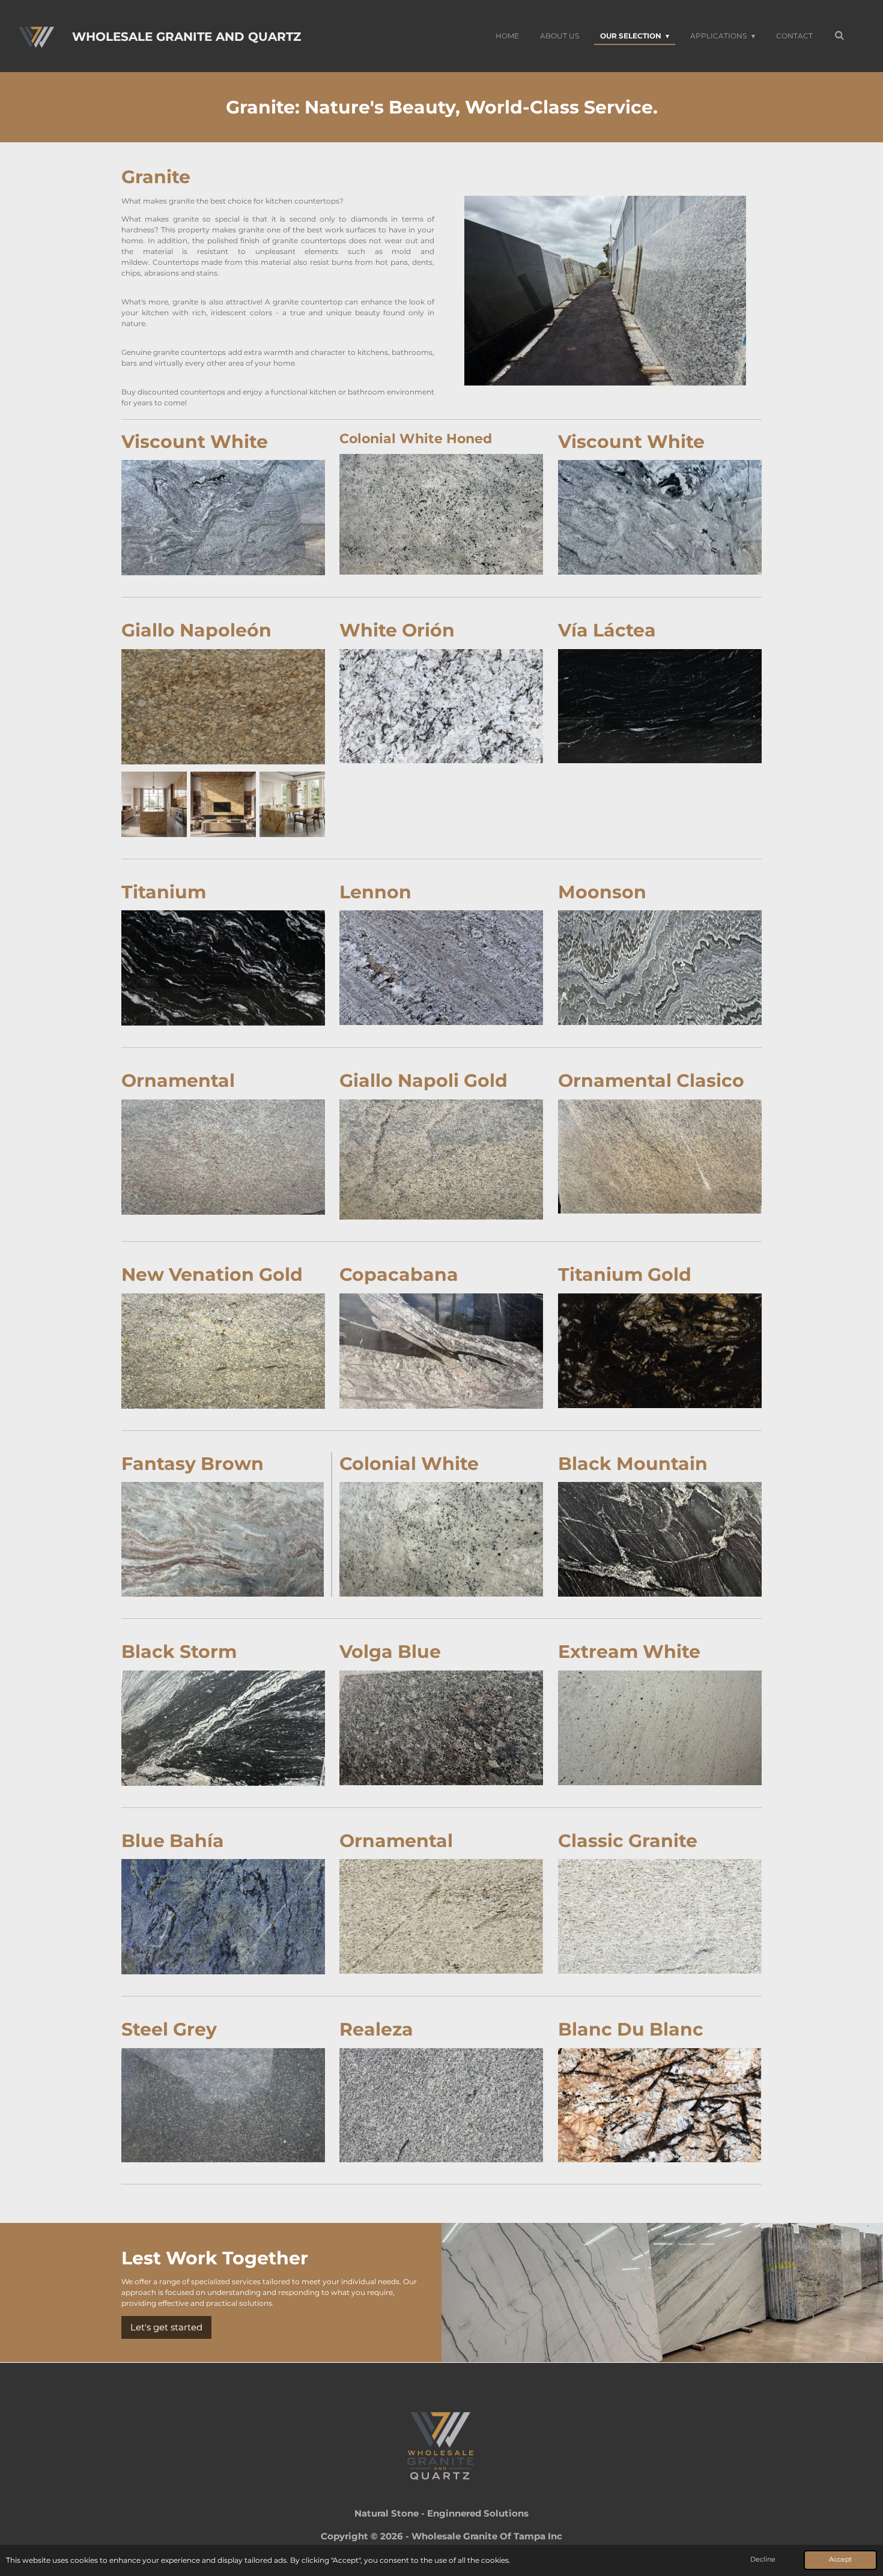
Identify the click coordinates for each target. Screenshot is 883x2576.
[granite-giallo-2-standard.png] (223, 804)
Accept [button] (840, 2559)
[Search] (839, 35)
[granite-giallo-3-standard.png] (292, 804)
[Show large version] (223, 518)
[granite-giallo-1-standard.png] (154, 804)
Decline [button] (763, 2559)
